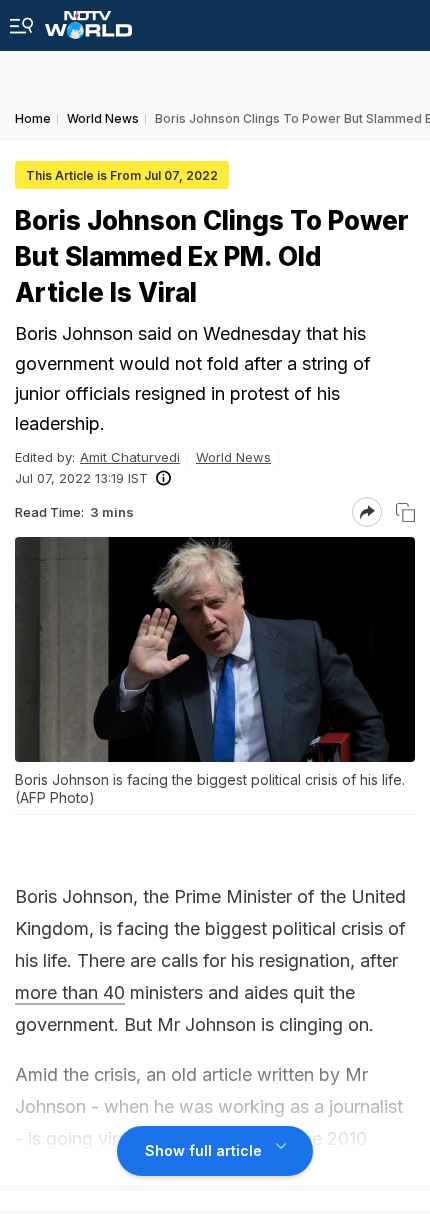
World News (233, 457)
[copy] (405, 512)
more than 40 (70, 992)
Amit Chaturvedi (130, 457)
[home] (88, 19)
